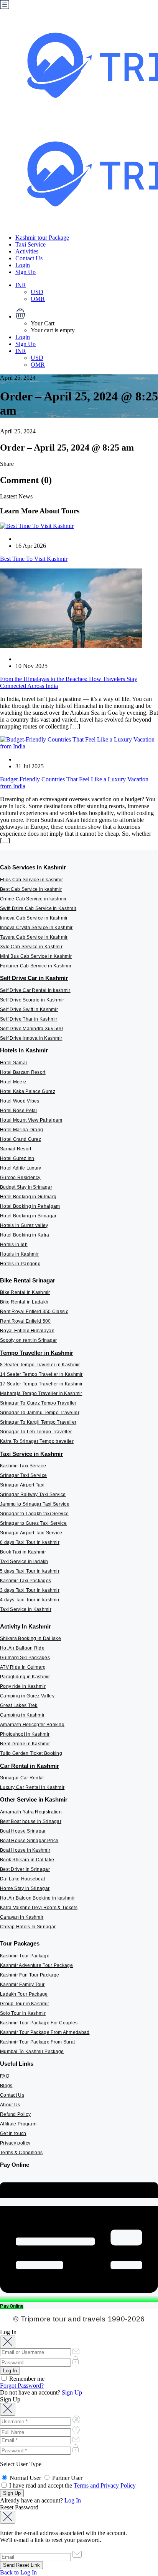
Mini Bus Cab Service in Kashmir (36, 956)
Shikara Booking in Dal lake (30, 1638)
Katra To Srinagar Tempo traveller (37, 1441)
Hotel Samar (14, 1063)
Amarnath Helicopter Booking (32, 1725)
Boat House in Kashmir (25, 1850)
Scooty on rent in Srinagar (29, 1340)
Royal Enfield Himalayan (27, 1331)
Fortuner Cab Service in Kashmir (36, 966)
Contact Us (29, 258)
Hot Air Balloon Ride (22, 1648)
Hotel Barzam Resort (23, 1072)
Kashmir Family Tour (22, 1985)
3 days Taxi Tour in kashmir (30, 1590)
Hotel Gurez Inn (17, 1158)
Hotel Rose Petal (19, 1111)
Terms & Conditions (21, 2153)
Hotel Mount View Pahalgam (31, 1120)
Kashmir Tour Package (25, 1956)
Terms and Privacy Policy (105, 2485)
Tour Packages (20, 1943)
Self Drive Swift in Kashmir (29, 1009)
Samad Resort (16, 1149)
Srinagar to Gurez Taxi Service (33, 1523)
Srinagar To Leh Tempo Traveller (36, 1432)
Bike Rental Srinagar (28, 1280)
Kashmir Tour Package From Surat (37, 2042)
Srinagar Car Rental (22, 1778)
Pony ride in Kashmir (23, 1686)
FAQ (5, 2076)
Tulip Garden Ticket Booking (31, 1753)
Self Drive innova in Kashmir (31, 1038)
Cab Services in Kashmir (33, 867)
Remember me (26, 2379)
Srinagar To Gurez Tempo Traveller (38, 1403)
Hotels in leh (14, 1245)
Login (23, 265)
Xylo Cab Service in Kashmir (31, 947)
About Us (10, 2105)
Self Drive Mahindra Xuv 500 (31, 1029)
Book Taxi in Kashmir (23, 1552)
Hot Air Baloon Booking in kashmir (37, 1898)
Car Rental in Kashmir (30, 1766)
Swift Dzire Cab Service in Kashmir (38, 908)
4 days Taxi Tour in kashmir (30, 1600)
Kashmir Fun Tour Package (30, 1975)
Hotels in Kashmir (24, 1050)
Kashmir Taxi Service (23, 1466)
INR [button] (21, 285)
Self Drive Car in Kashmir (34, 978)
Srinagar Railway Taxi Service (33, 1495)
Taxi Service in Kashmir (31, 1454)
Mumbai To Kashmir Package (32, 2052)
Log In (73, 2500)
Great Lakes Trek (19, 1705)
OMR (38, 299)
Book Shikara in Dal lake (27, 1860)
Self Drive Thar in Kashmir (29, 1019)
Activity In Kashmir (26, 1626)
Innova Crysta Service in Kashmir (36, 928)
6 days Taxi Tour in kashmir (30, 1542)
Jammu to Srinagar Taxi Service (35, 1504)
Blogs (6, 2086)
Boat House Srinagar (23, 1831)
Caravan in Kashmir (22, 1917)
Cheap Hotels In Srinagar (28, 1927)
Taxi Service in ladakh (24, 1562)
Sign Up (26, 272)
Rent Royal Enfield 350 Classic (34, 1312)
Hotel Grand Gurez (21, 1139)
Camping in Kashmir (22, 1715)
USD (37, 292)
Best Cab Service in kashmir (31, 889)
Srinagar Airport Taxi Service (31, 1533)
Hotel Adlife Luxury (21, 1168)
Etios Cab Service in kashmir (31, 880)
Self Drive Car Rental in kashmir (35, 990)
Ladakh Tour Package (24, 1994)
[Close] (8, 2342)
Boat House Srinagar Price (29, 1841)
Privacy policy (15, 2143)
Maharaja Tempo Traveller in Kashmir (41, 1393)
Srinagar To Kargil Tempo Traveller (38, 1422)
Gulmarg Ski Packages (25, 1658)
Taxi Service (30, 244)
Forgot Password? (22, 2386)
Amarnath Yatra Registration (31, 1812)
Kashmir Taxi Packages (26, 1581)
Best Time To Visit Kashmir (34, 559)
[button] (87, 314)
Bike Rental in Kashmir (25, 1292)
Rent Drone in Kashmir (25, 1744)
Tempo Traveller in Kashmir (37, 1353)
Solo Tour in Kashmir (23, 2013)
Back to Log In (18, 2572)
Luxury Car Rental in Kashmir (32, 1787)
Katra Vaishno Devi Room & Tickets (39, 1908)
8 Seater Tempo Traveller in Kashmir (40, 1365)
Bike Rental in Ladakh (24, 1302)
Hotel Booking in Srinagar (28, 1216)
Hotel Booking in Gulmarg (28, 1197)
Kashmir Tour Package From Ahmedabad (45, 2032)
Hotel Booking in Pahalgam (30, 1206)
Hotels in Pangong (20, 1264)
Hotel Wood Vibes (20, 1101)
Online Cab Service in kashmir (33, 899)
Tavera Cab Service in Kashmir (34, 937)
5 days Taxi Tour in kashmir (30, 1571)
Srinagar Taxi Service (23, 1475)
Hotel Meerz (13, 1082)
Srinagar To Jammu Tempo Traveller (40, 1413)
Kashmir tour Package (42, 238)
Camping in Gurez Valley (27, 1696)
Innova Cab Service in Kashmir (34, 918)
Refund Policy (15, 2114)
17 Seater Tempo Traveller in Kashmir (41, 1384)
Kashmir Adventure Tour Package (36, 1965)
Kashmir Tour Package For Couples (39, 2023)
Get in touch (13, 2133)
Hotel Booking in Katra (25, 1235)
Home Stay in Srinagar (25, 1888)
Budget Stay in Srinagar (26, 1187)
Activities (27, 251)
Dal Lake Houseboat (22, 1879)
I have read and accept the (72, 2485)
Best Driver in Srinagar (25, 1869)
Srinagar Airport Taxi (22, 1485)
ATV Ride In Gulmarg (23, 1667)
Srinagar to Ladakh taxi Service (34, 1514)
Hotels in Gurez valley (24, 1225)
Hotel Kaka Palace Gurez (28, 1091)
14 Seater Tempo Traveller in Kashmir (41, 1374)
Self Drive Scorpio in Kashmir (32, 1000)
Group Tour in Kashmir (25, 2004)
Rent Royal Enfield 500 (26, 1321)
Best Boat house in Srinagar (31, 1821)
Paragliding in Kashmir (25, 1677)
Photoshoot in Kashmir (25, 1734)
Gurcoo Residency (20, 1178)
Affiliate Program (18, 2124)
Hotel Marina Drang (21, 1130)
